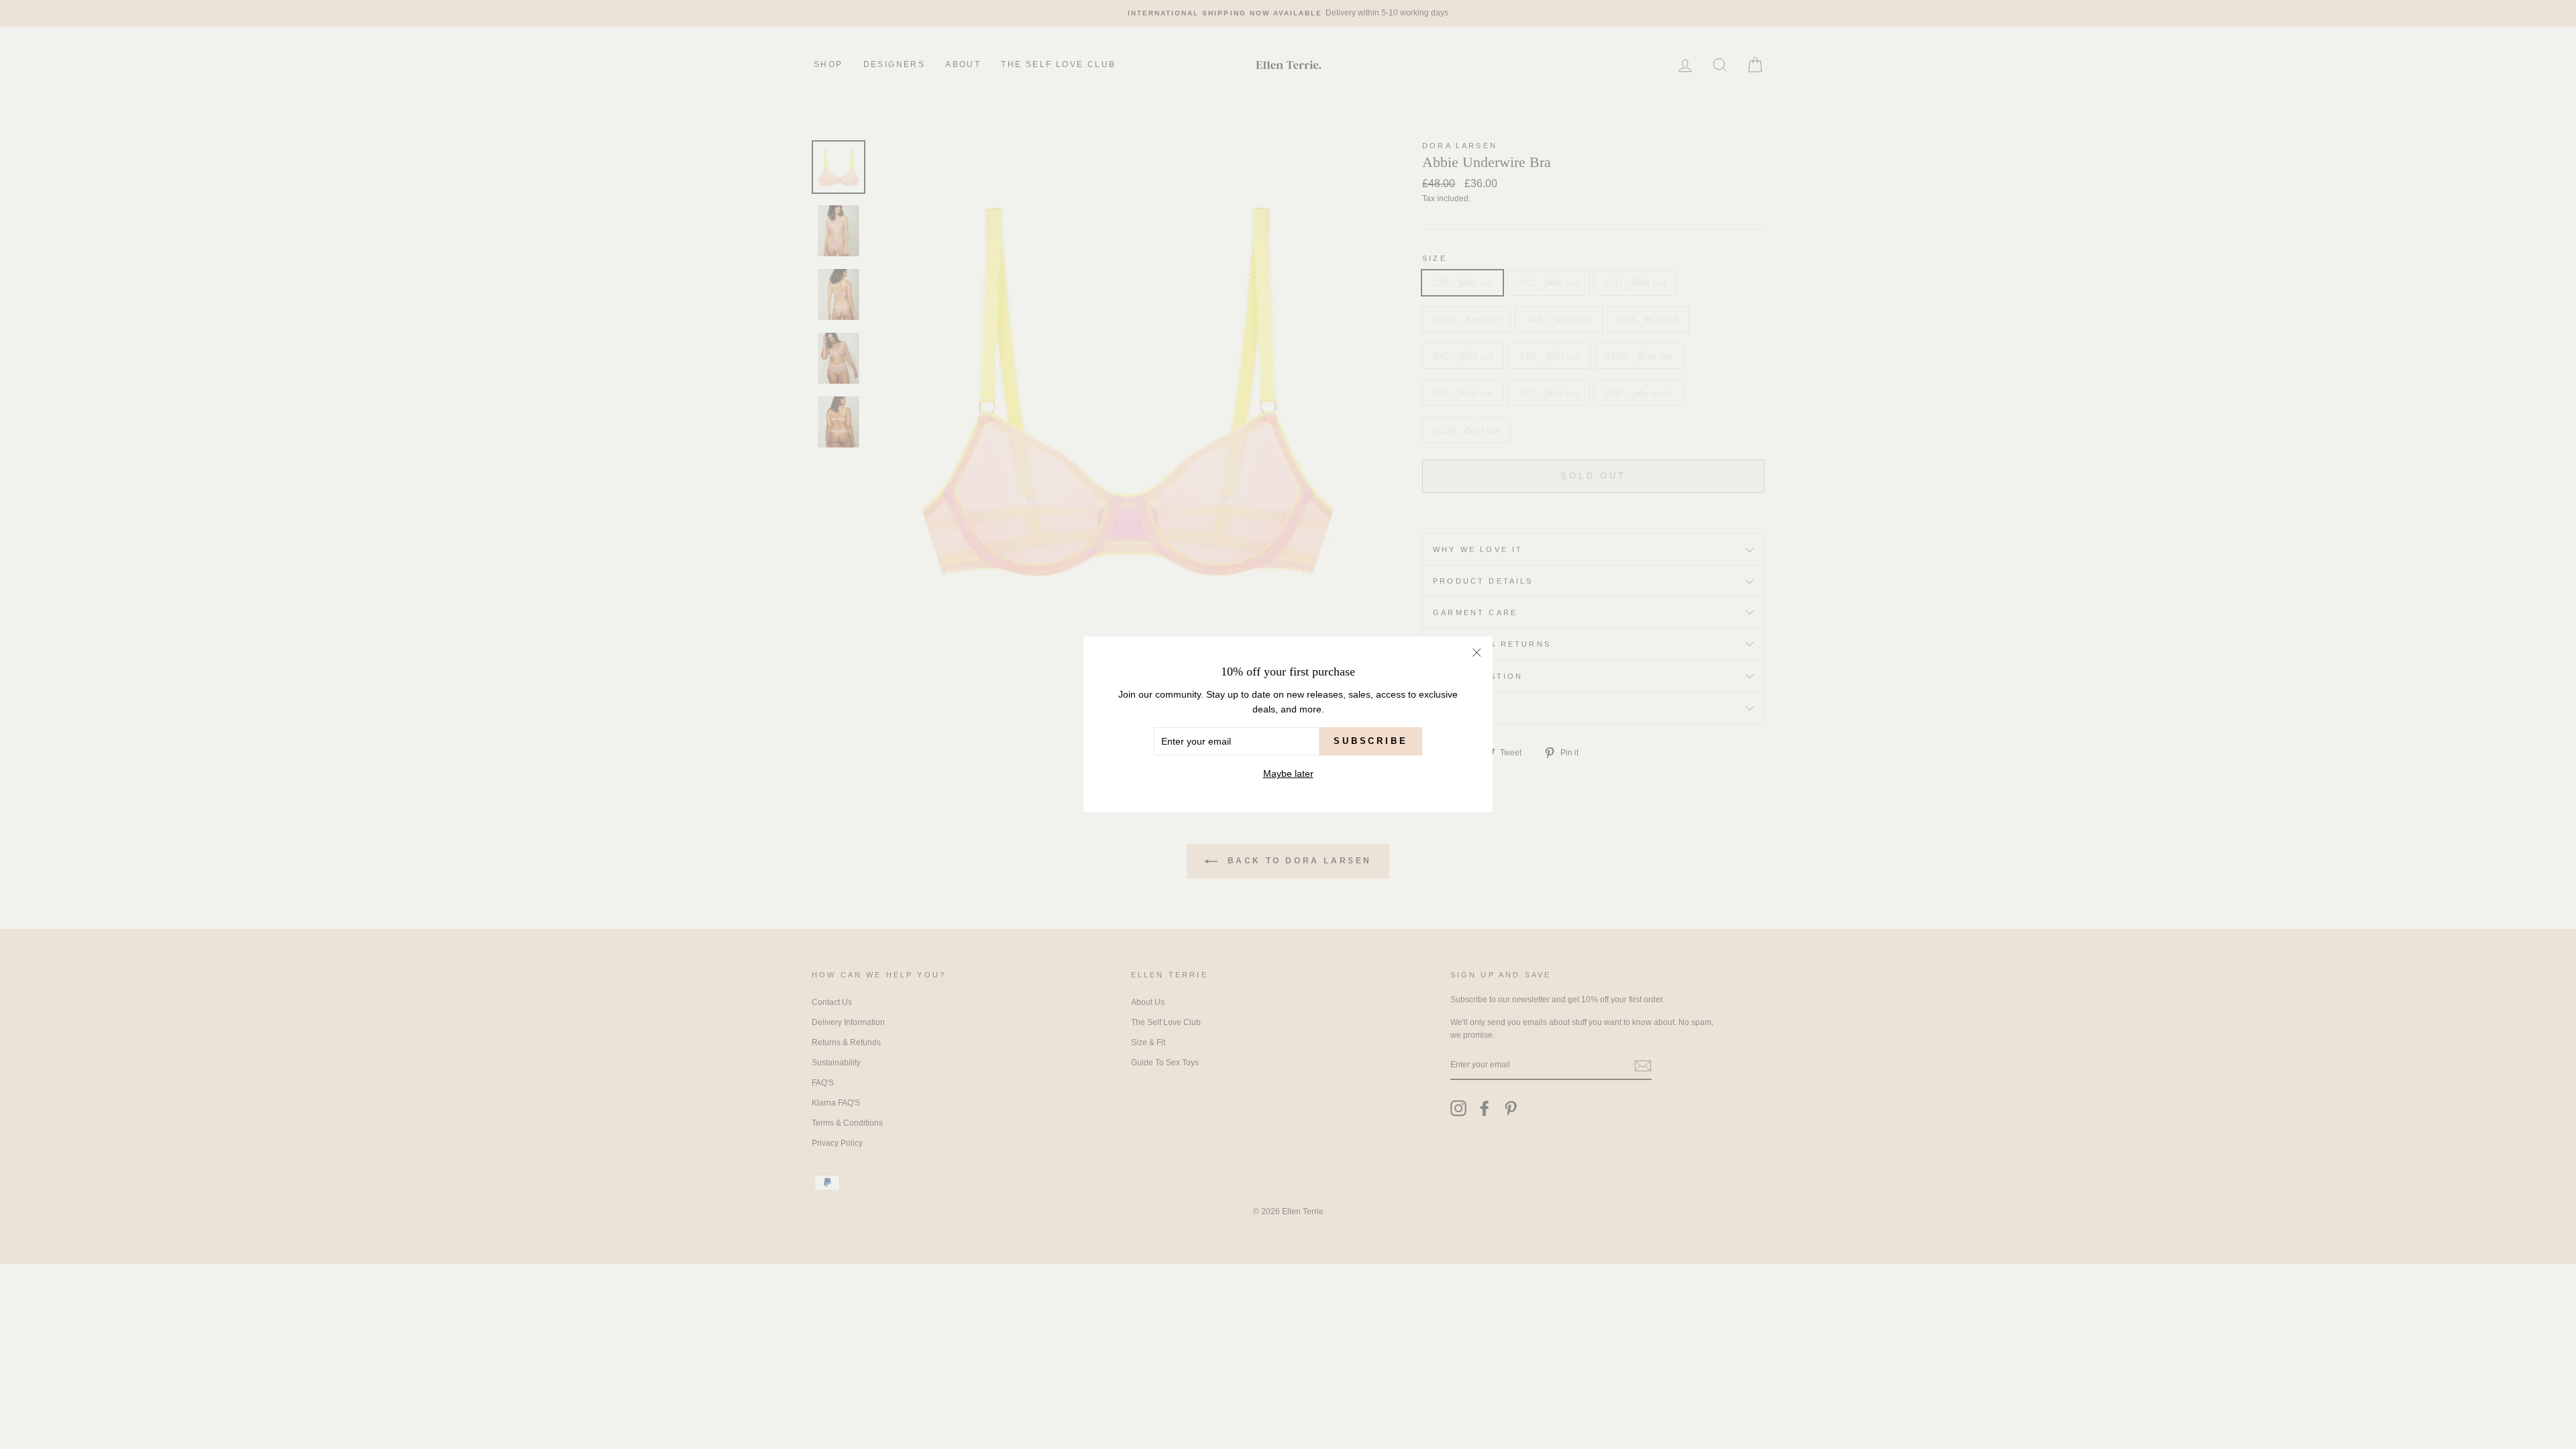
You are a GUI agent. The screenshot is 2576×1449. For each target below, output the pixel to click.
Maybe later (1288, 773)
